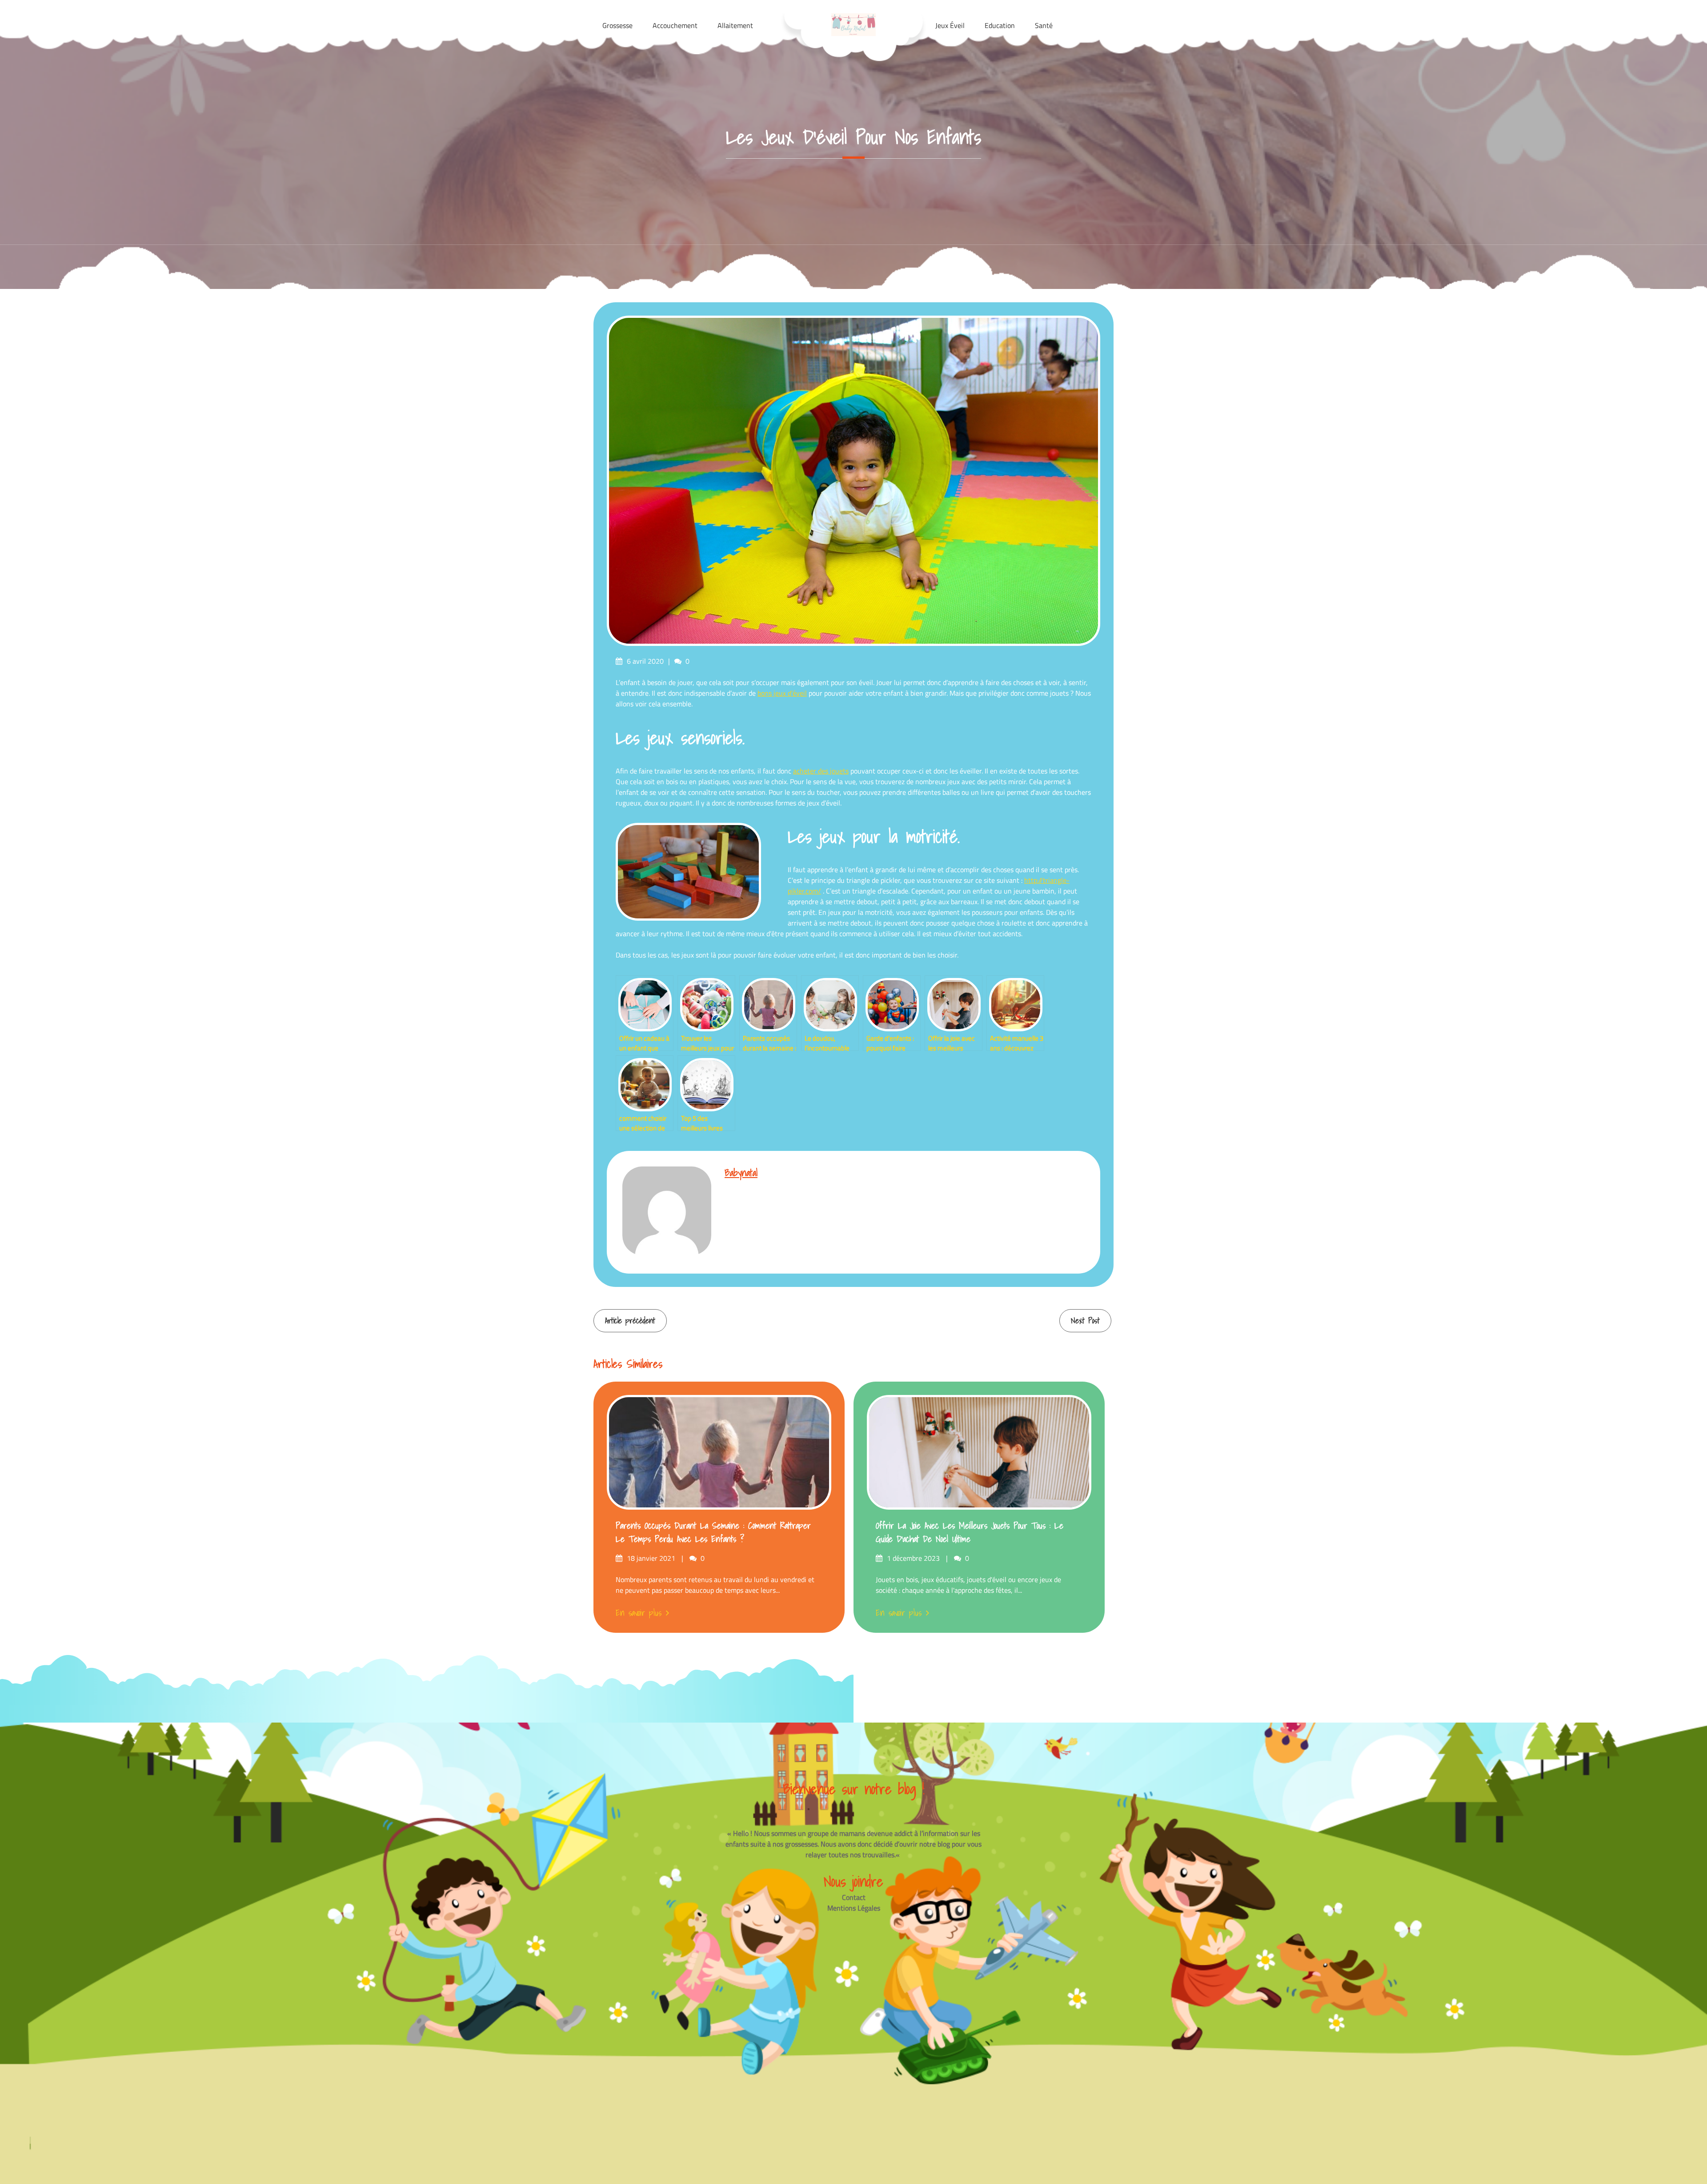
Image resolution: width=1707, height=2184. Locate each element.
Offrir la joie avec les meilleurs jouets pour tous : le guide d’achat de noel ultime (970, 1532)
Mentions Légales (854, 1908)
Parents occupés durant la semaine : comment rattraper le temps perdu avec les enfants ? (713, 1532)
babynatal (741, 1172)
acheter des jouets (821, 771)
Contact (854, 1897)
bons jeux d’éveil (782, 693)
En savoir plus (639, 1613)
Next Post (1085, 1320)
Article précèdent (630, 1320)
